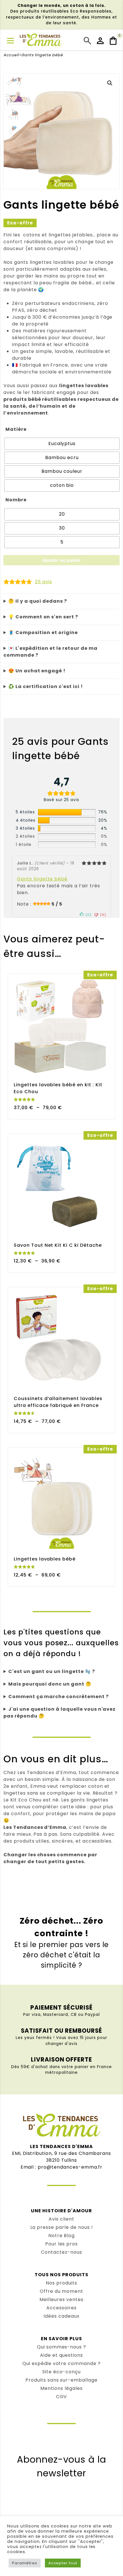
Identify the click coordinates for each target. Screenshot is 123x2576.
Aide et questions (61, 2355)
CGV (62, 2397)
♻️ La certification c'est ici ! (46, 686)
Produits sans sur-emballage (61, 2380)
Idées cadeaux (61, 2316)
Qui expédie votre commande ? (61, 2363)
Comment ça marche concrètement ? (58, 1697)
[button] (110, 83)
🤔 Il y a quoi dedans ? (38, 601)
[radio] (62, 444)
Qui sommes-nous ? (61, 2347)
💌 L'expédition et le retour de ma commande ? (50, 652)
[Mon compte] (101, 41)
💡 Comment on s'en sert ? (43, 617)
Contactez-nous (61, 2252)
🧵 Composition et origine (43, 633)
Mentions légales (61, 2388)
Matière (16, 429)
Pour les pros (61, 2244)
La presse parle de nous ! (62, 2227)
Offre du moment (61, 2291)
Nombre (16, 500)
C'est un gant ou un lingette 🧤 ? (52, 1671)
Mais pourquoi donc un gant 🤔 (50, 1684)
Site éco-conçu (61, 2372)
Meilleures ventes (61, 2300)
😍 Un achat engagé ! (37, 671)
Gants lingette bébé (42, 879)
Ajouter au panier (61, 560)
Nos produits (61, 2283)
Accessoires (61, 2308)
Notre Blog (62, 2236)
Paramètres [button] (25, 2563)
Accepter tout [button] (63, 2563)
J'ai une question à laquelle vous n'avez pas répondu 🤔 (59, 1713)
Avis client (61, 2219)
